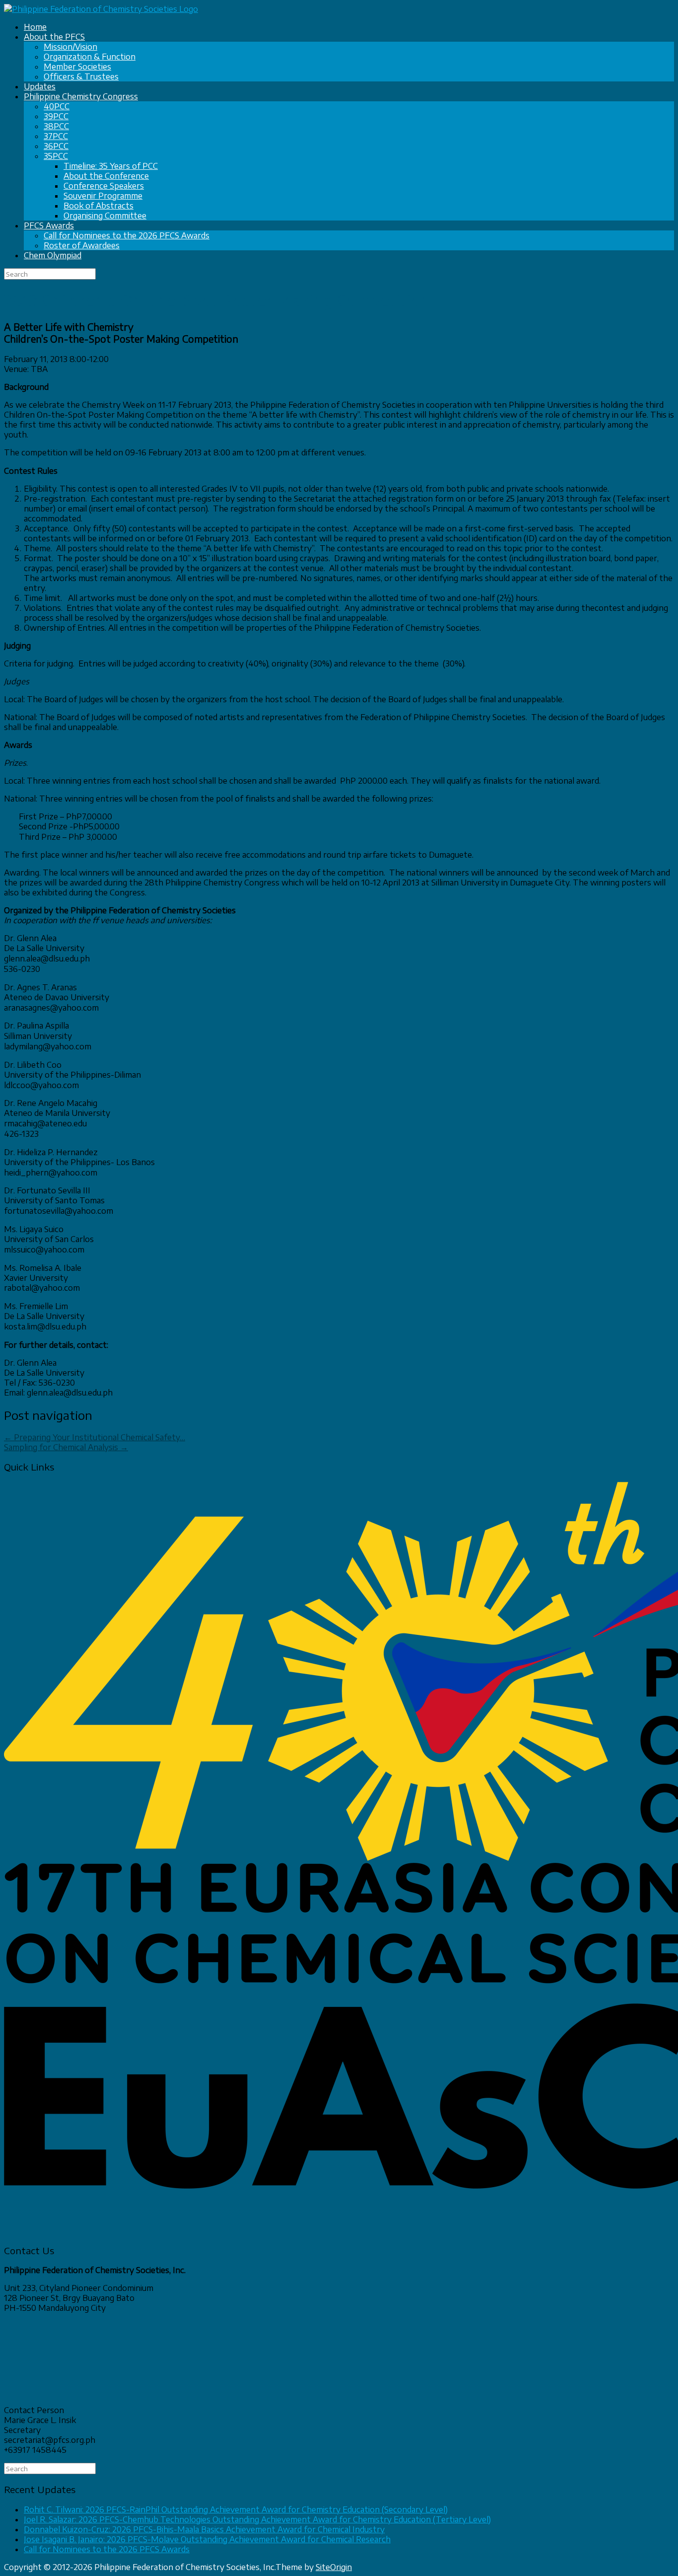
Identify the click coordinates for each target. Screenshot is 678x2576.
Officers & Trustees (81, 76)
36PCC (56, 146)
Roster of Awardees (82, 245)
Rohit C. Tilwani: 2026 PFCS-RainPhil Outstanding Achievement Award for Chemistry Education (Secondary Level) (236, 2509)
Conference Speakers (104, 186)
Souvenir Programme (103, 196)
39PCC (56, 116)
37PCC (56, 136)
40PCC (57, 106)
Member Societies (77, 67)
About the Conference (106, 176)
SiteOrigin (334, 2567)
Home (35, 27)
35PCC (56, 156)
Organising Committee (105, 216)
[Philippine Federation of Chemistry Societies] (101, 9)
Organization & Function (90, 57)
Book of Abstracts (99, 206)
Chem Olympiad (53, 255)
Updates (40, 86)
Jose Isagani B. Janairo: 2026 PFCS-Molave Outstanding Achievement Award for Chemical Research (207, 2539)
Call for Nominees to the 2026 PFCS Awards (127, 235)
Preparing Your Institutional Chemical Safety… (95, 1437)
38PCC (56, 126)
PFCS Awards (49, 225)
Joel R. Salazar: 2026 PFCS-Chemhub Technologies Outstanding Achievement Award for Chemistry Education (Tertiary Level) (257, 2519)
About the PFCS (54, 37)
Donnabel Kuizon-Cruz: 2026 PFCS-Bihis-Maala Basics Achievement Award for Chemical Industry (204, 2529)
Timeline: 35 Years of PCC (111, 166)
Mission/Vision (70, 47)
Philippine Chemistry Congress (81, 96)
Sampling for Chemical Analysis (66, 1447)
